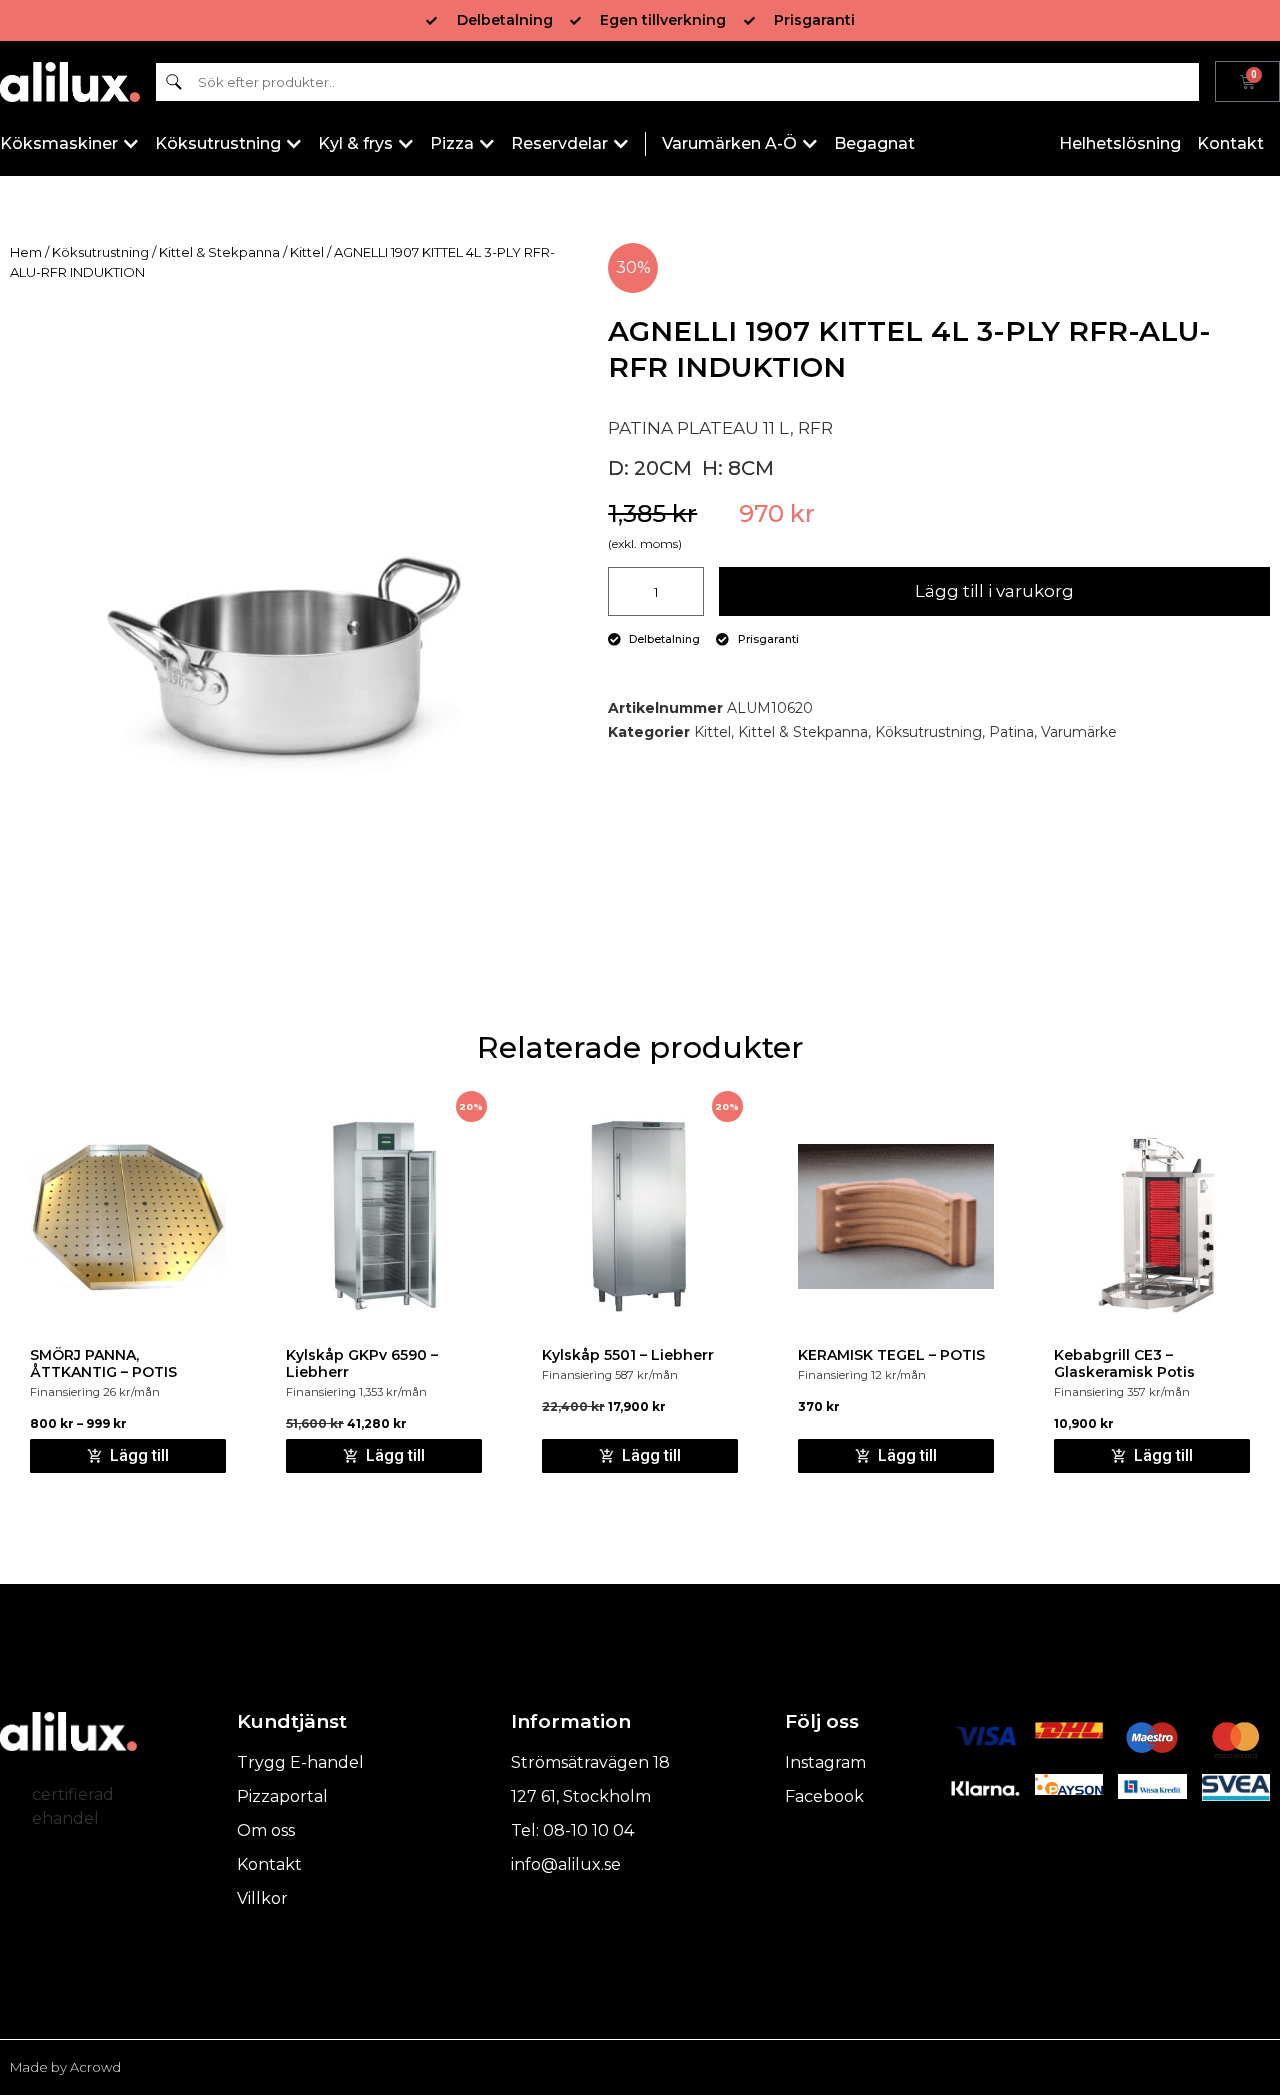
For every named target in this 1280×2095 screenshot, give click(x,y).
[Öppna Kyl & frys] (406, 144)
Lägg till (139, 1455)
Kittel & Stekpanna (219, 252)
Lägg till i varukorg (994, 591)
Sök (174, 81)
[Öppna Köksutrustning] (294, 144)
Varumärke (1079, 732)
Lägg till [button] (395, 1455)
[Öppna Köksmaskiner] (131, 144)
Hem (26, 252)
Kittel (307, 252)
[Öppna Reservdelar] (621, 144)
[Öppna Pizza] (487, 144)
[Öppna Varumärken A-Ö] (810, 144)
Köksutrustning (100, 252)
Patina (1011, 732)
